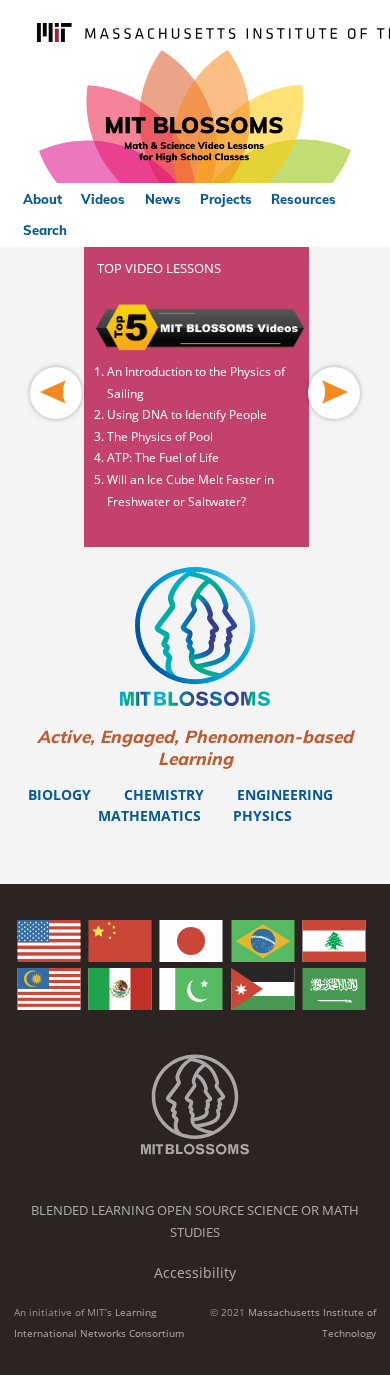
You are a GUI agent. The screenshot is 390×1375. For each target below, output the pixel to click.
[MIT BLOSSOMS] (195, 117)
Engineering (285, 794)
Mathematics (149, 815)
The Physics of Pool (160, 436)
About (42, 199)
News (163, 199)
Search (45, 230)
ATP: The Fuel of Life (163, 457)
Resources (303, 199)
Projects (226, 199)
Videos (103, 199)
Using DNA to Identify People (187, 414)
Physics (262, 815)
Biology (59, 794)
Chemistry (164, 794)
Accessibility (195, 1272)
